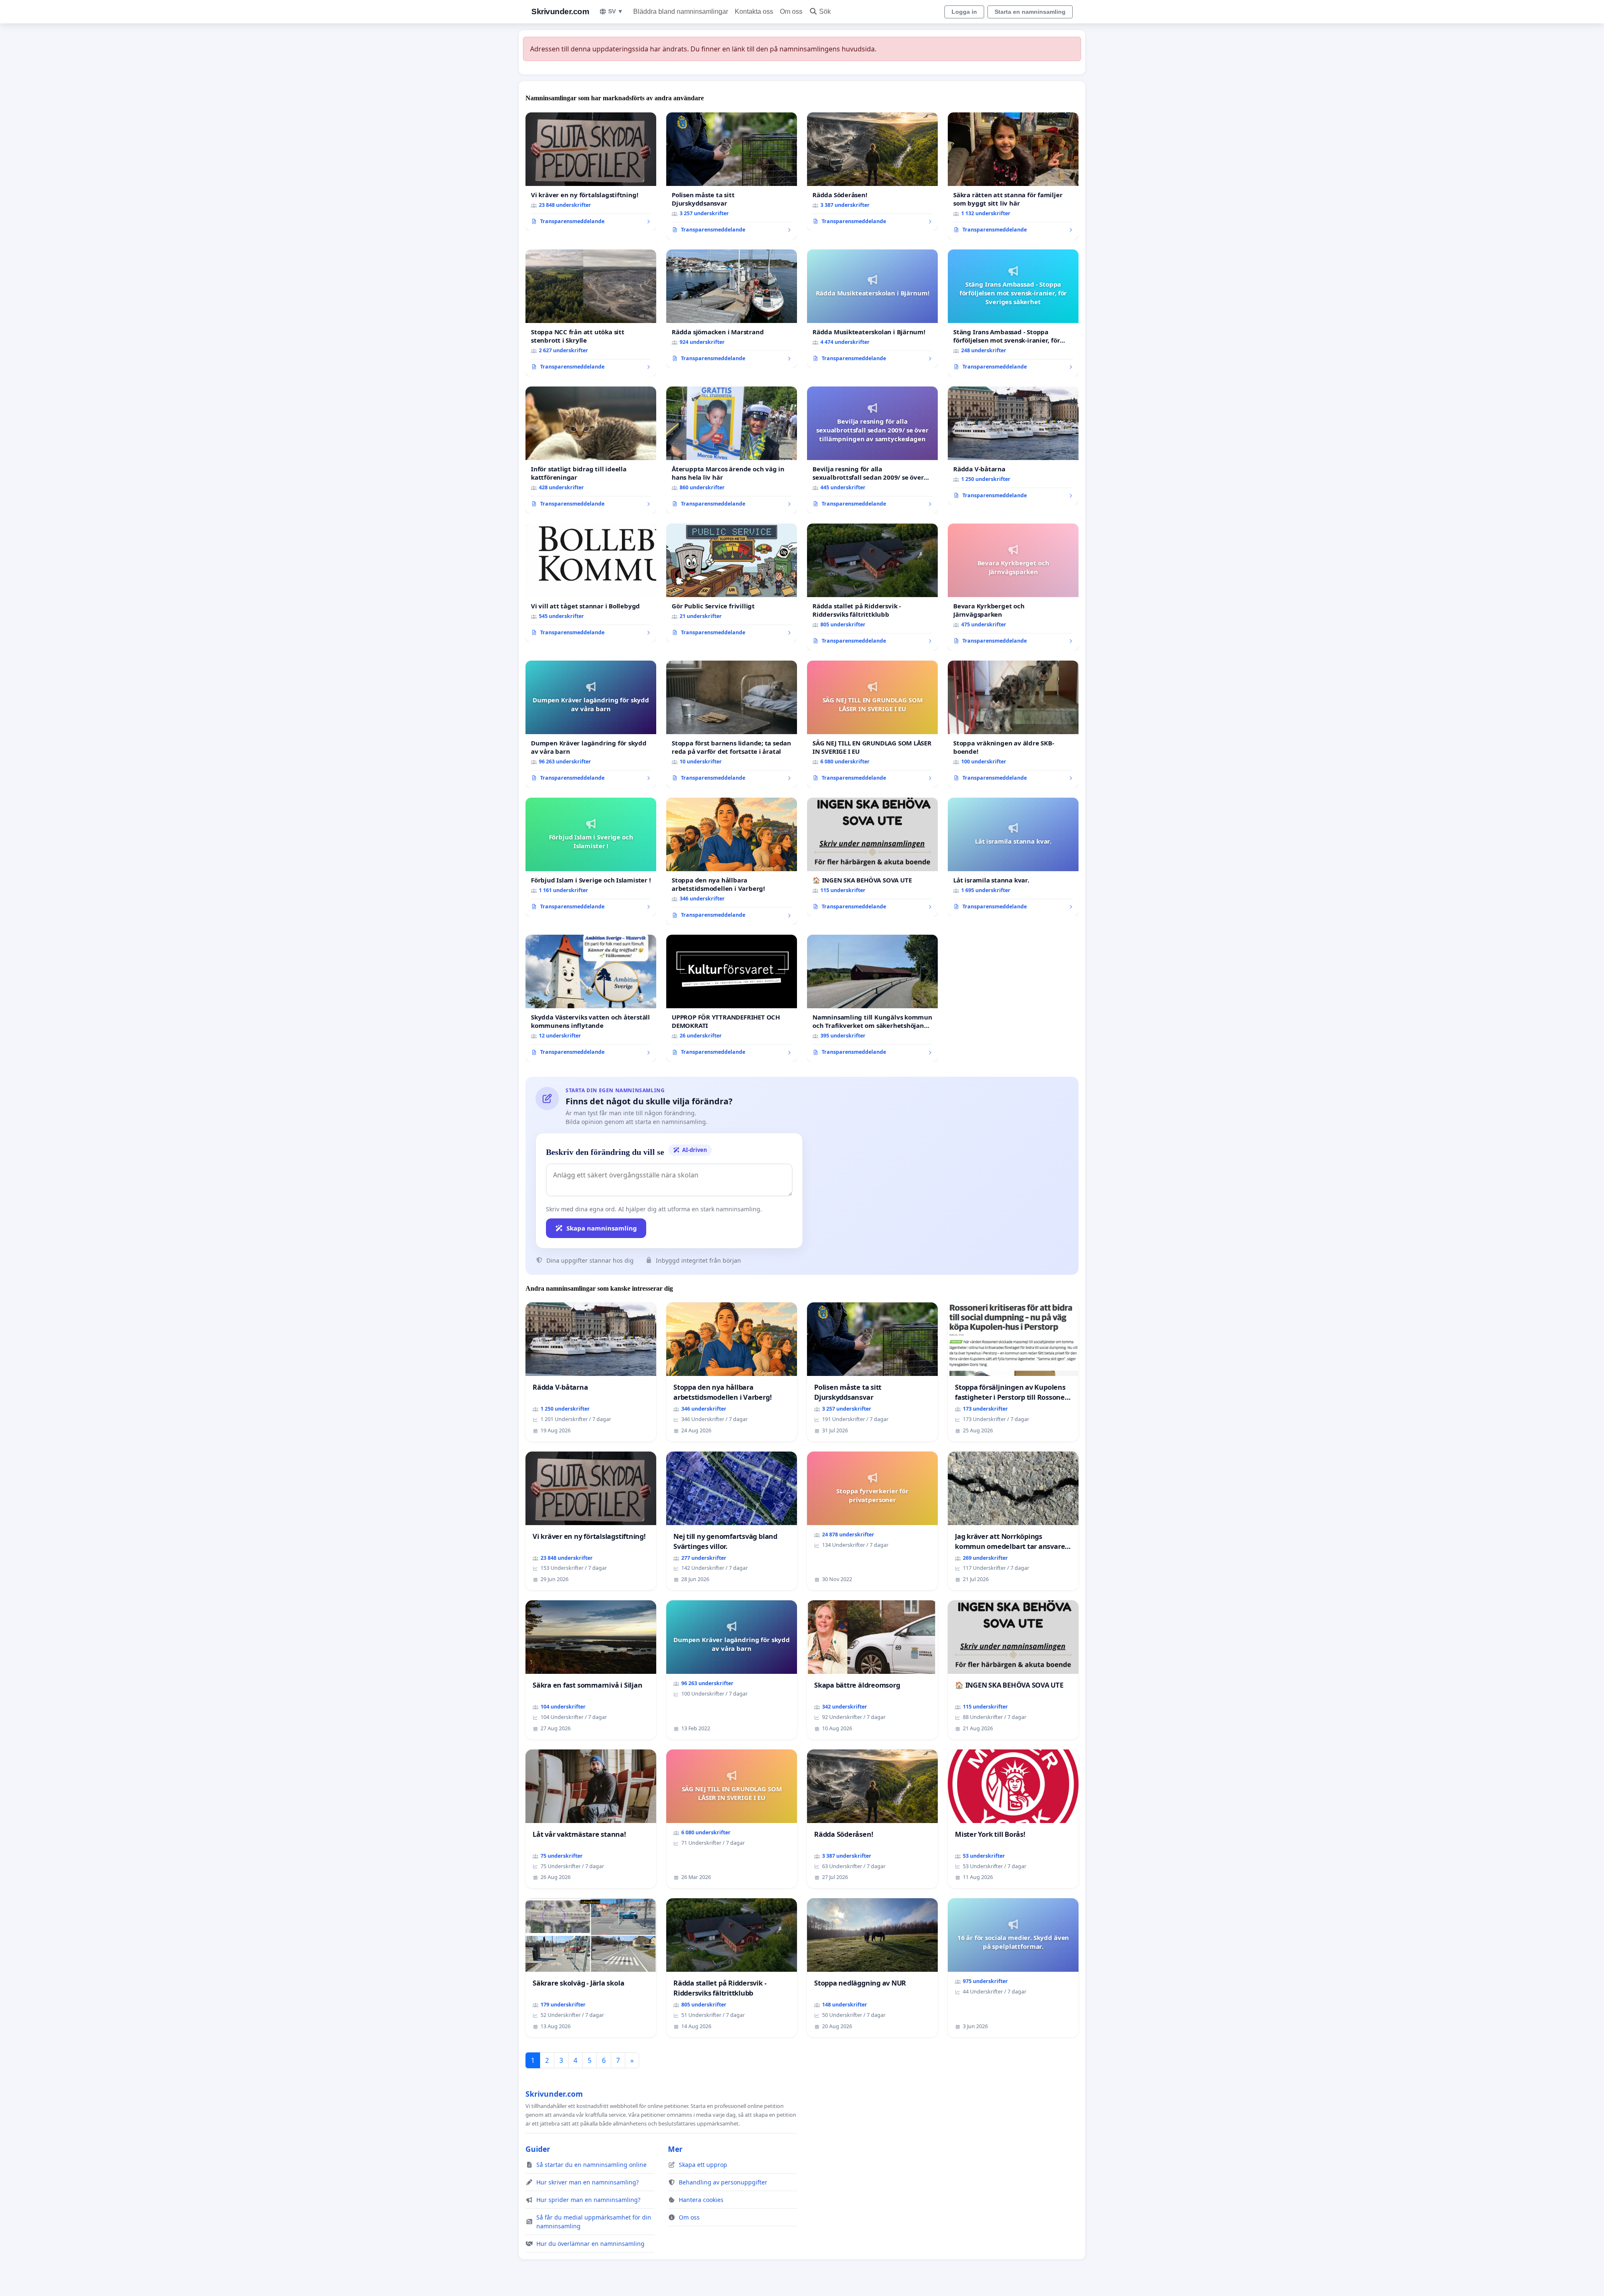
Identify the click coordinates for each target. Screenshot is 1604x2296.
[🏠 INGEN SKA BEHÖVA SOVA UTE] (872, 857)
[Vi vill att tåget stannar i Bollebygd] (591, 583)
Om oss (791, 11)
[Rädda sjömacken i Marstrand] (732, 309)
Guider (538, 2149)
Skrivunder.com (560, 11)
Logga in (964, 12)
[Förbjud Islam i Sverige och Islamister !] (591, 857)
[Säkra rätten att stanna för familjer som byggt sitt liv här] (1013, 176)
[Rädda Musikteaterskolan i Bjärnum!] (872, 309)
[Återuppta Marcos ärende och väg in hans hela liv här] (732, 450)
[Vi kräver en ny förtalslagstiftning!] (591, 172)
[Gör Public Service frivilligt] (732, 583)
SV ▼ (616, 11)
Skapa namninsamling (602, 1228)
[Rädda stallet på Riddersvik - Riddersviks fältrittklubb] (872, 587)
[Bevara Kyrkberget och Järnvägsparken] (1013, 587)
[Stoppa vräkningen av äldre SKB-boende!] (1013, 724)
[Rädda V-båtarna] (1013, 446)
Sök (825, 11)
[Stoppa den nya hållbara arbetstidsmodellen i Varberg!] (732, 861)
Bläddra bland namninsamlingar (681, 11)
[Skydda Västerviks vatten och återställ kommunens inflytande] (591, 998)
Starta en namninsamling (1030, 12)
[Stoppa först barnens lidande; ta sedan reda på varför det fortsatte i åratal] (732, 724)
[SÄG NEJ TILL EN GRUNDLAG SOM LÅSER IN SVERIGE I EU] (872, 724)
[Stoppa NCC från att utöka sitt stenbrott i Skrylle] (591, 313)
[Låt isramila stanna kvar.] (1013, 857)
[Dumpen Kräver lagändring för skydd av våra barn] (591, 724)
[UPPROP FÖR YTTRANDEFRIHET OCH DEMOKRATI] (732, 998)
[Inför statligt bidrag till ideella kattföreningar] (591, 450)
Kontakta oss (754, 11)
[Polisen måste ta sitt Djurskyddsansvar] (732, 176)
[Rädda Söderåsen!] (872, 172)
